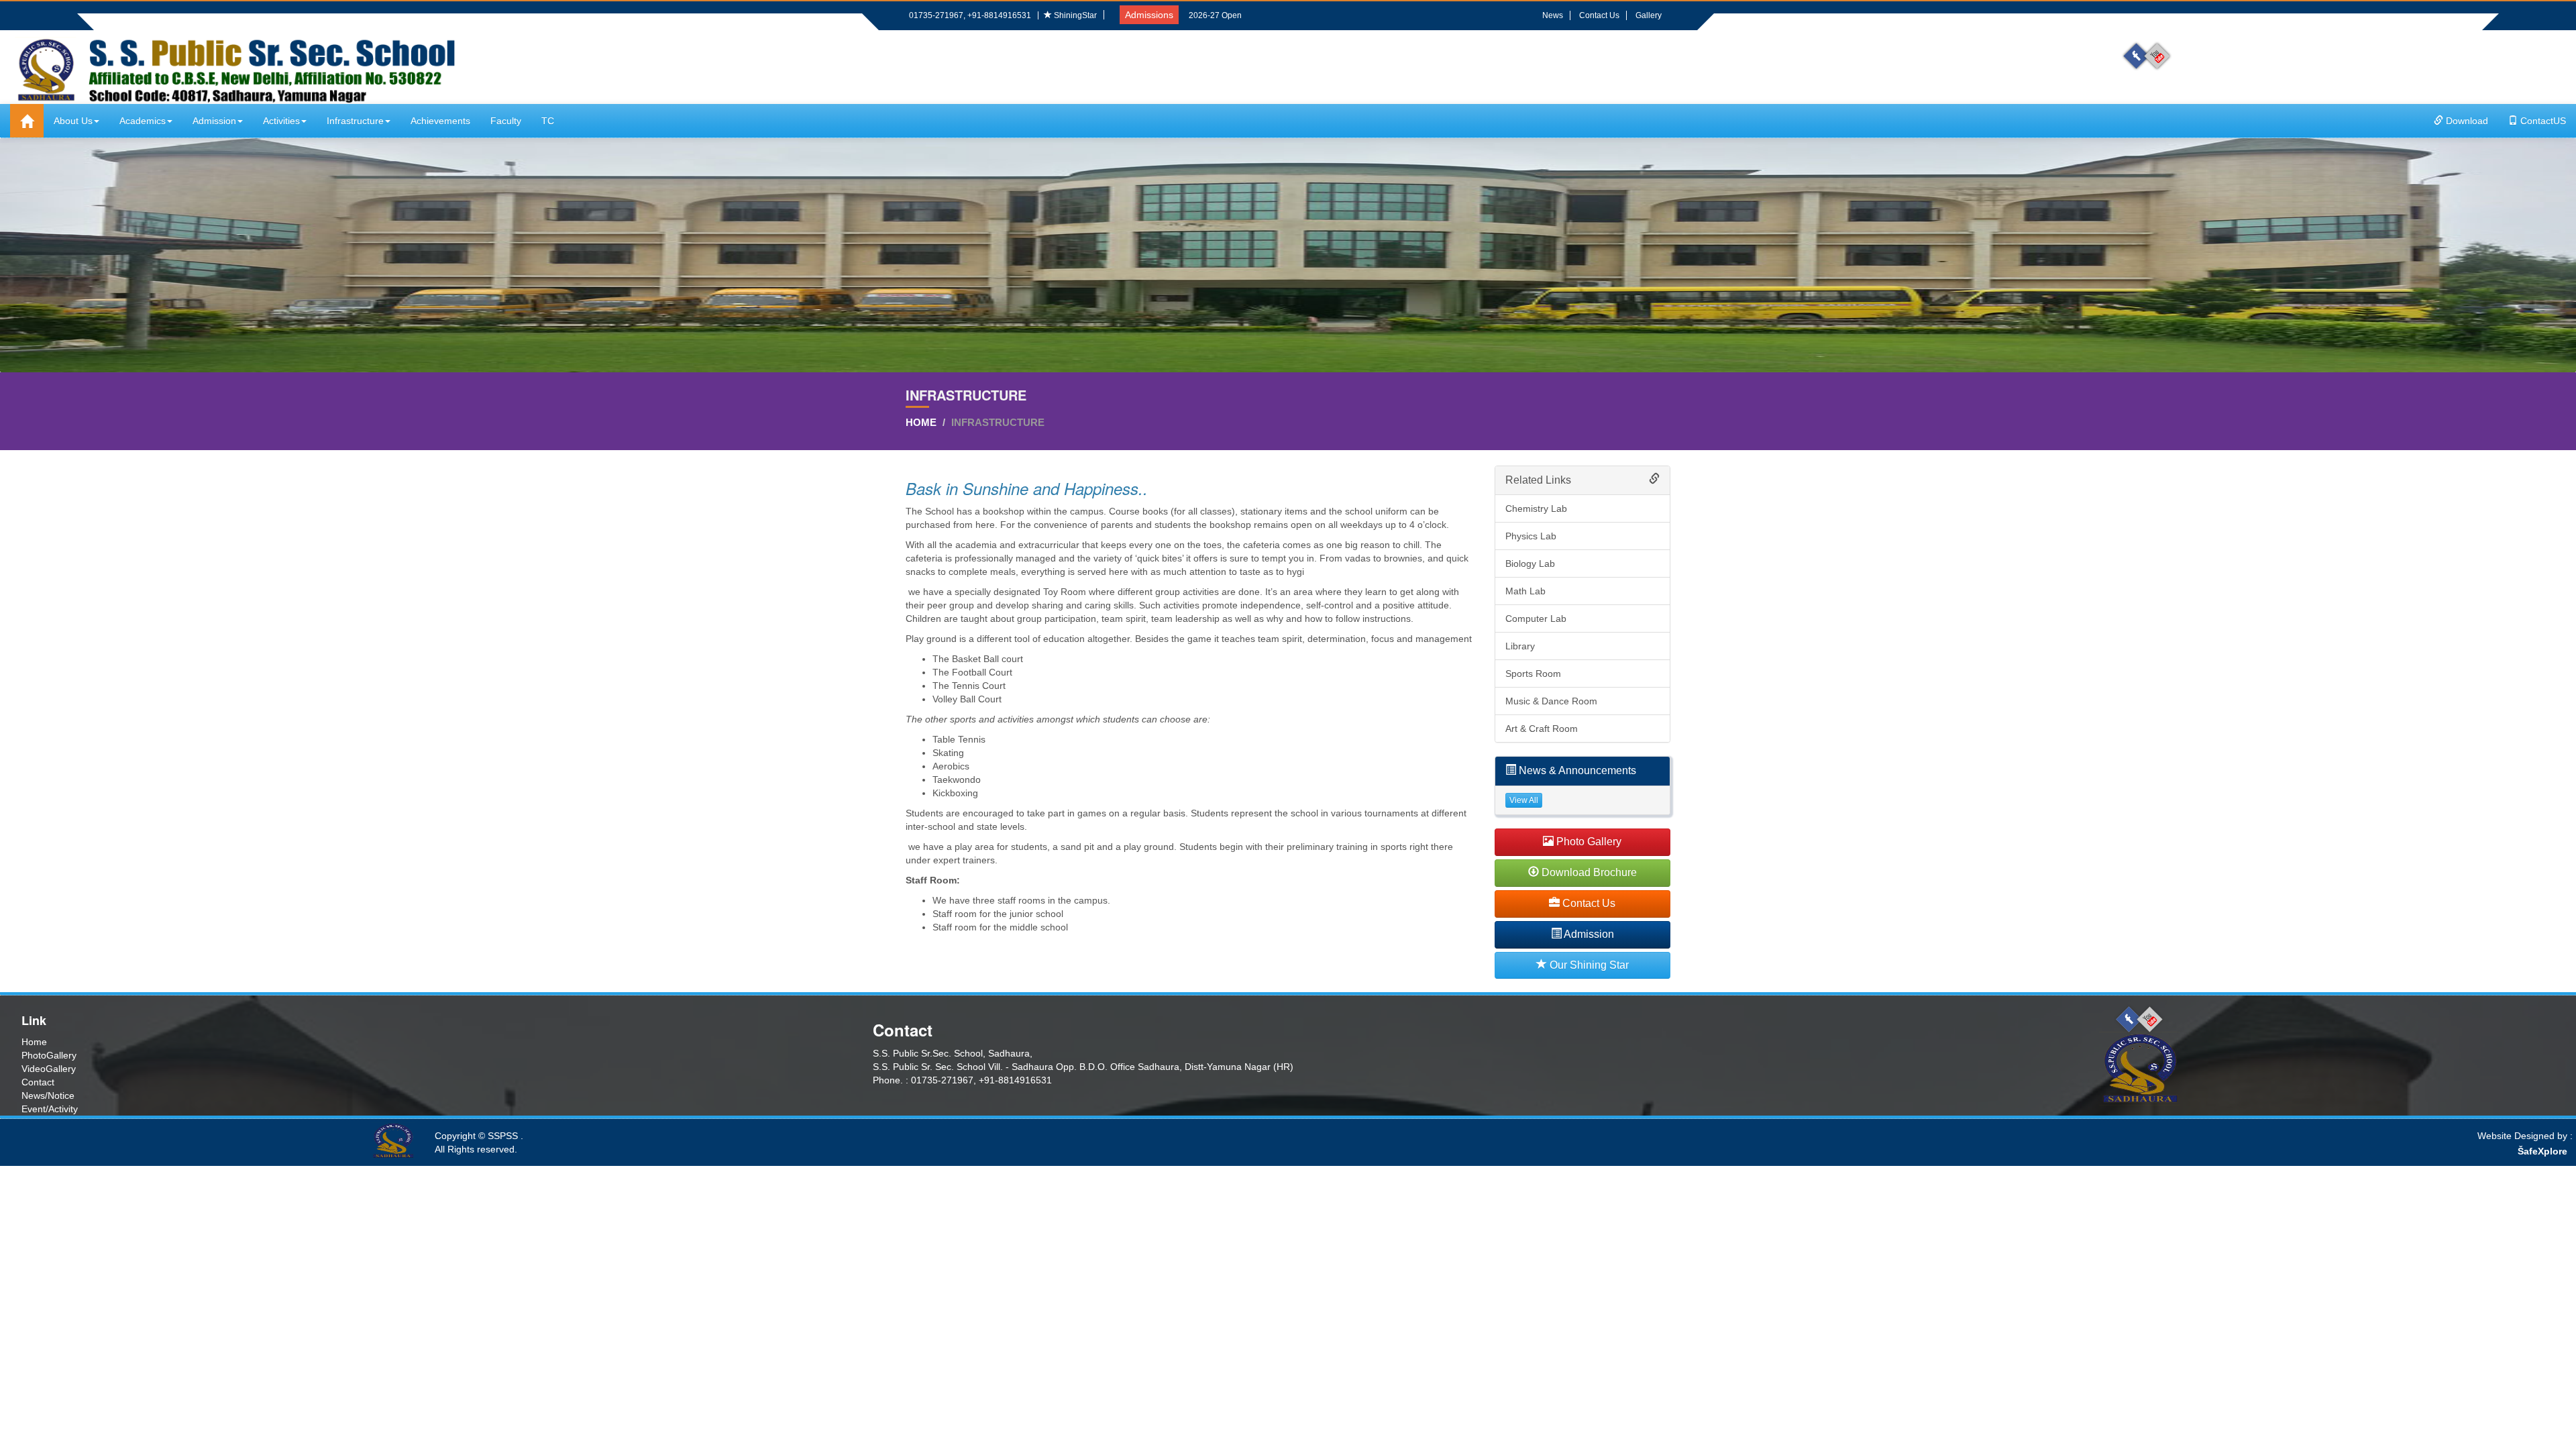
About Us (73, 121)
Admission (214, 121)
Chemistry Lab (1536, 508)
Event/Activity (50, 1109)
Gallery (1649, 15)
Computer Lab (1536, 619)
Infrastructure (355, 121)
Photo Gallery (1588, 842)
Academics (143, 121)
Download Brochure (1588, 872)
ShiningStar (1074, 15)
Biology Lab (1530, 563)
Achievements (440, 121)
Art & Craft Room (1542, 729)
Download (2466, 121)
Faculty (506, 121)
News (1553, 15)
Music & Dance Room (1551, 701)
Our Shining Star (1588, 965)
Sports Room (1533, 674)
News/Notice (48, 1095)
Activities (281, 121)
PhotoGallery (49, 1055)
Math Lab (1525, 591)
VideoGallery (49, 1069)
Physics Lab (1531, 536)
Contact (38, 1082)
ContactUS (2542, 121)
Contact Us (1599, 15)
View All (1524, 800)
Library (1520, 646)
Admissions (1149, 15)
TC (548, 121)
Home (921, 422)
